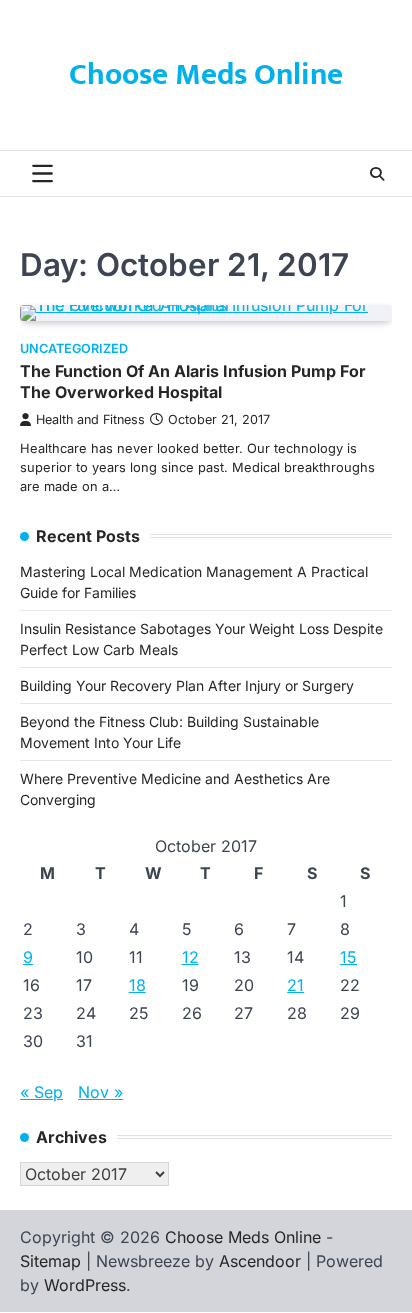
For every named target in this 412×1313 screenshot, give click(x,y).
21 (295, 985)
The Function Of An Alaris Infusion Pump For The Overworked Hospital (193, 381)
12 (190, 957)
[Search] (377, 174)
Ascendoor (260, 1261)
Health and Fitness (90, 419)
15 (348, 957)
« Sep (41, 1092)
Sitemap (50, 1261)
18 (137, 985)
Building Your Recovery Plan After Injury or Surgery (187, 685)
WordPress (85, 1285)
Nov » (100, 1092)
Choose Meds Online (206, 75)
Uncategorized (74, 348)
